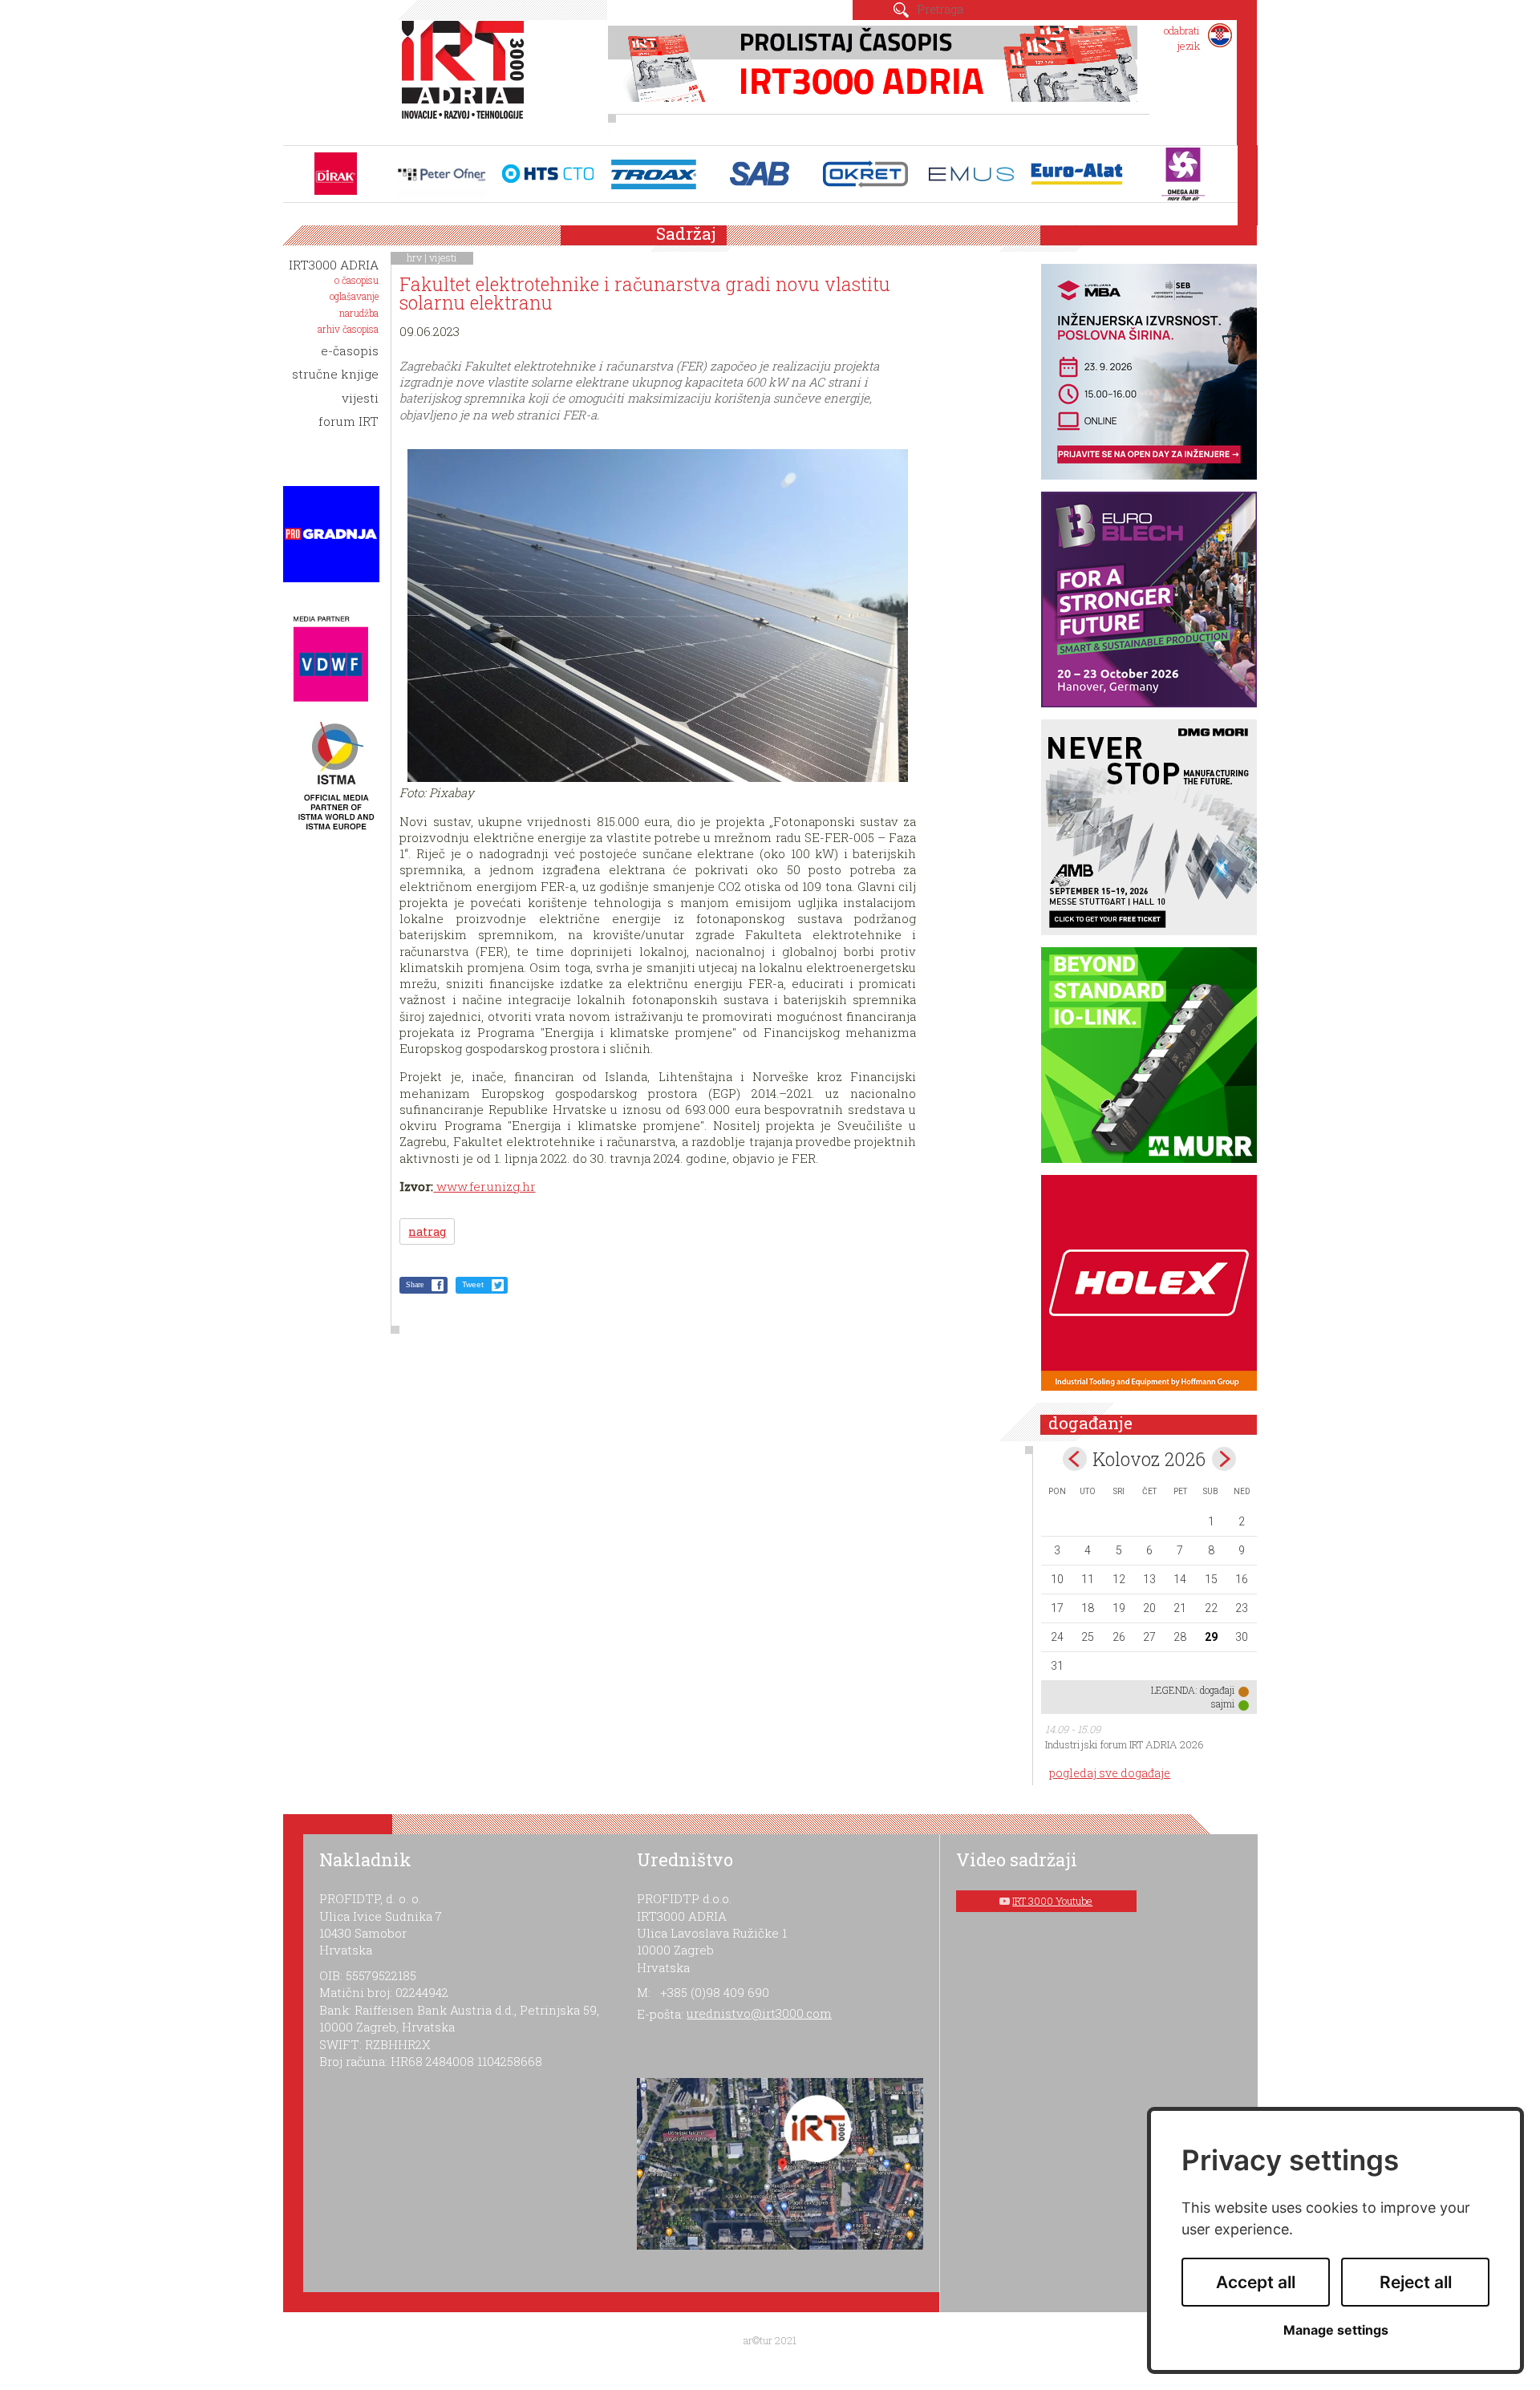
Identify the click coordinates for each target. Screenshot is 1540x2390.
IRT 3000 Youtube (1052, 1901)
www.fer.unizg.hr (484, 1186)
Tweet (473, 1284)
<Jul (1075, 1459)
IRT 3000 (466, 79)
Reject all (1416, 2282)
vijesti (443, 257)
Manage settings (1336, 2330)
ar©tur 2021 (770, 2340)
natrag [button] (427, 1231)
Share (415, 1284)
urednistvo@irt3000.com (759, 2013)
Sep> (1224, 1459)
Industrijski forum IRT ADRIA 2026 (1125, 1744)
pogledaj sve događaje (1110, 1773)
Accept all (1256, 2282)
